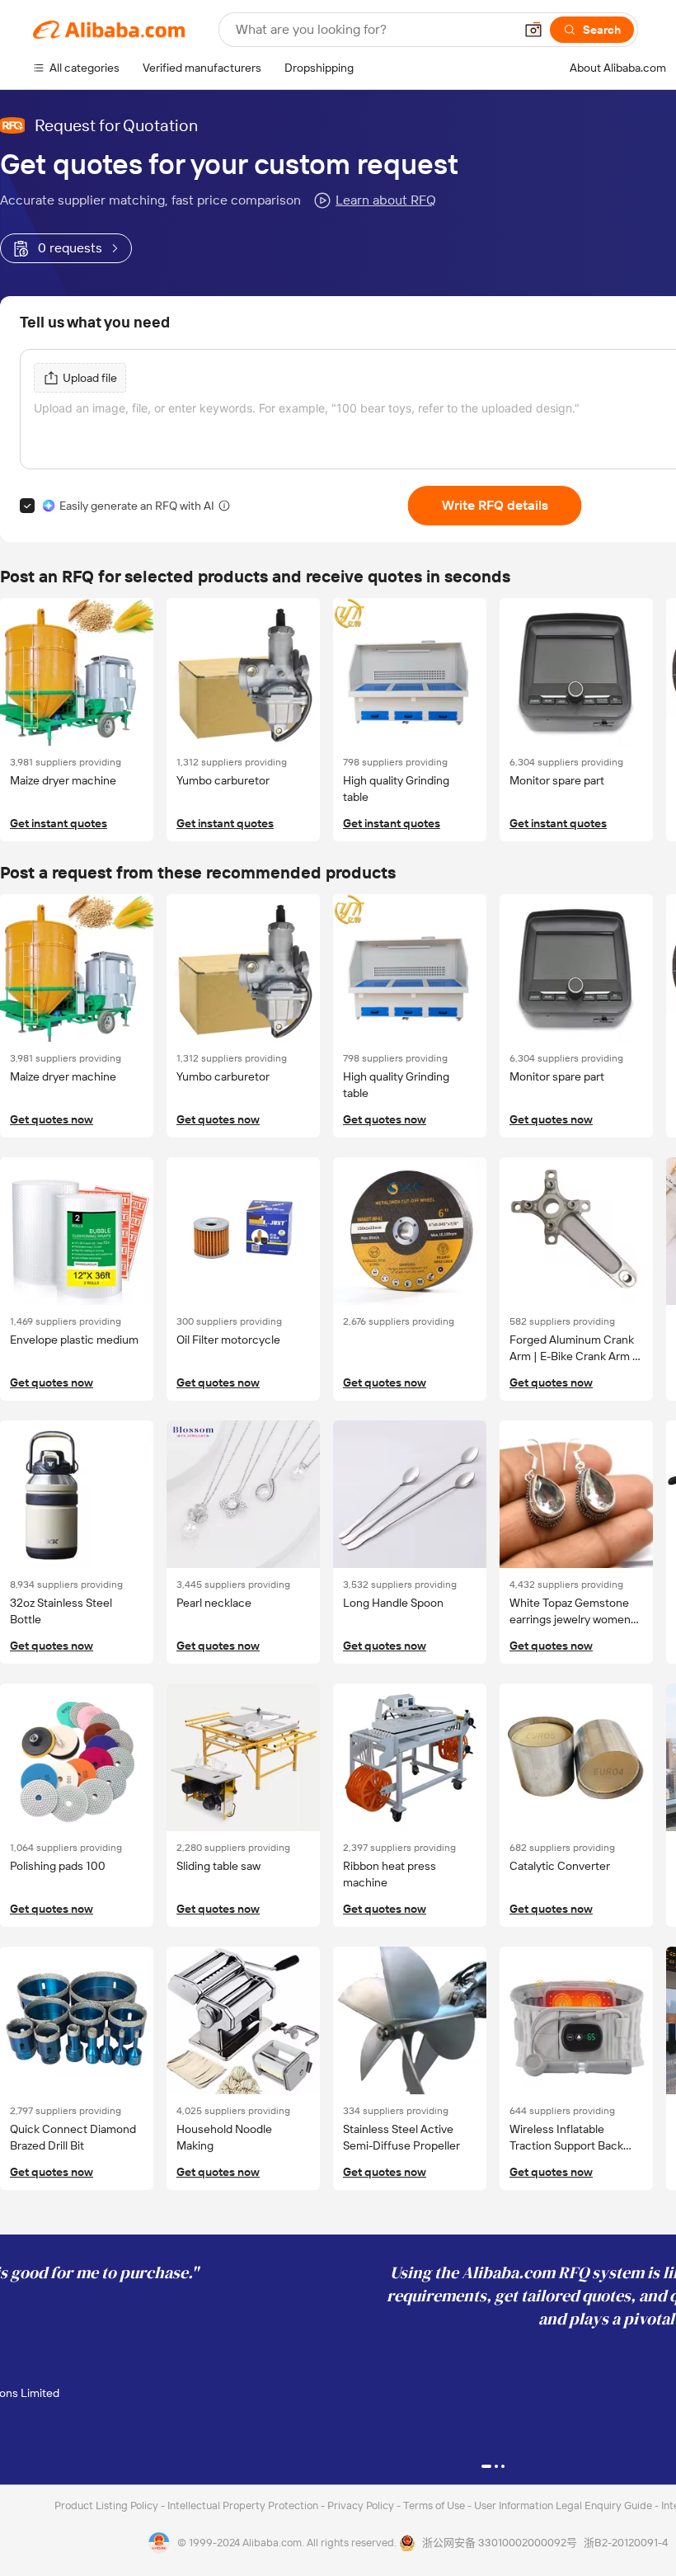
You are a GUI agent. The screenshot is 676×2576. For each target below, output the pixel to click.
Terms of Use (435, 2505)
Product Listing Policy (108, 2505)
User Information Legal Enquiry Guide (563, 2505)
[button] (533, 30)
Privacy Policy (362, 2505)
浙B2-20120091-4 (626, 2543)
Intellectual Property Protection (244, 2505)
